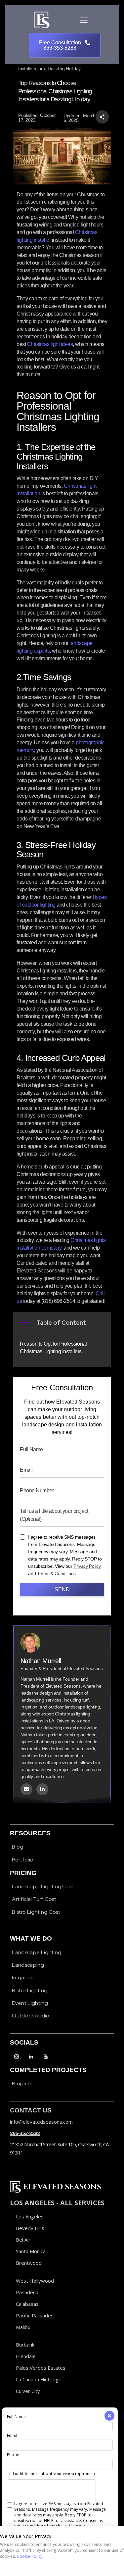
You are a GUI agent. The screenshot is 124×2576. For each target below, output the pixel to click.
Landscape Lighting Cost (43, 1886)
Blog (18, 1847)
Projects (22, 2083)
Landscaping (28, 1965)
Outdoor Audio (31, 2016)
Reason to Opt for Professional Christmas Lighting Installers (53, 1348)
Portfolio (23, 1860)
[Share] (102, 117)
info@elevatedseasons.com (41, 2122)
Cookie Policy (30, 2556)
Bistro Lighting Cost (36, 1912)
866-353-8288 (25, 2133)
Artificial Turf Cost (34, 1899)
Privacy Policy (87, 1566)
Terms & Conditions (56, 1574)
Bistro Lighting (30, 1990)
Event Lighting (30, 2003)
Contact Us (31, 2110)
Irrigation (23, 1978)
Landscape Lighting (37, 1952)
